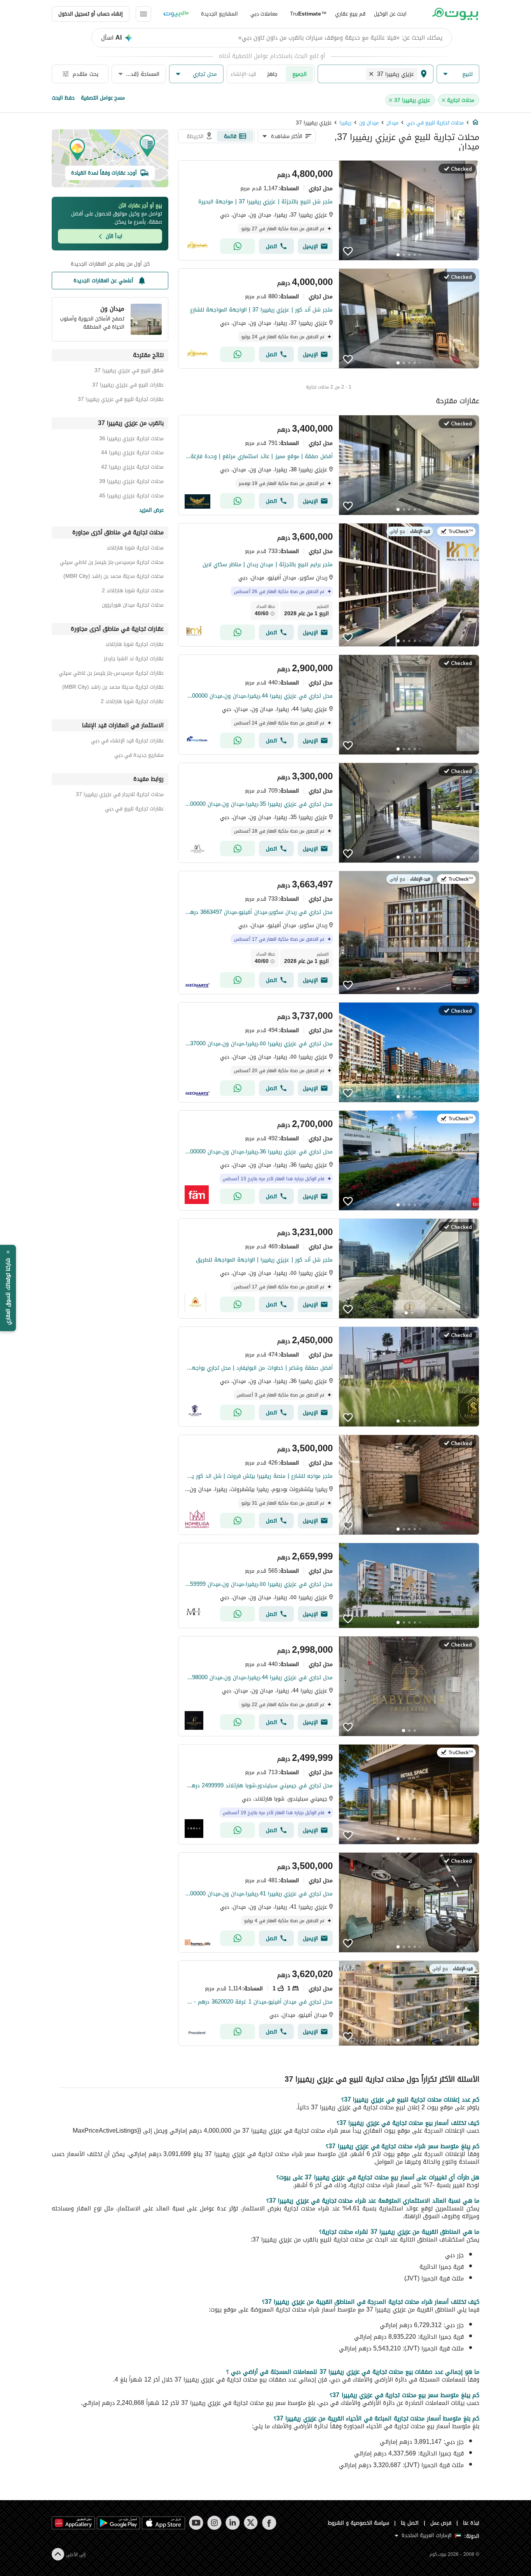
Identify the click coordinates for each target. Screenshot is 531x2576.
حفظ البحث (63, 98)
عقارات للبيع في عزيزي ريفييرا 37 (128, 386)
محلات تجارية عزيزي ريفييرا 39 (131, 482)
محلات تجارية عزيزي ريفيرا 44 (132, 454)
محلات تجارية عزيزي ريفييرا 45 (131, 497)
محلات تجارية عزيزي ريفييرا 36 (131, 440)
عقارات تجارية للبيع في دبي (134, 810)
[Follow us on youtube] (196, 2523)
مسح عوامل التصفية (103, 98)
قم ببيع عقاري (350, 14)
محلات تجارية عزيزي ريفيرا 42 (132, 468)
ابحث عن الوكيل (390, 14)
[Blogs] (176, 14)
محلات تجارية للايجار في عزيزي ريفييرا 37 (120, 795)
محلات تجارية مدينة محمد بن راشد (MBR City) (114, 577)
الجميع (300, 74)
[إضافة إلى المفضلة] (348, 251)
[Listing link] (329, 210)
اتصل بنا (410, 2523)
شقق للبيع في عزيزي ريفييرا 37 (129, 372)
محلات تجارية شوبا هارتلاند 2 (133, 592)
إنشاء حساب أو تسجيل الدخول (91, 14)
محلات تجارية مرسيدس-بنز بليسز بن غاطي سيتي (112, 563)
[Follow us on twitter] (251, 2523)
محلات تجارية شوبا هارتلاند (135, 549)
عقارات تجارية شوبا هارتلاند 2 (132, 703)
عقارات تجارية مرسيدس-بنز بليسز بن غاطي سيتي (111, 674)
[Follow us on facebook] (269, 2523)
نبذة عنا (471, 2523)
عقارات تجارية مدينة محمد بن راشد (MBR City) (113, 688)
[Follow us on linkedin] (233, 2523)
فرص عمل (441, 2523)
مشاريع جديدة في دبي (139, 756)
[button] (458, 74)
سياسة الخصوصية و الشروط (359, 2523)
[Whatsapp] (238, 246)
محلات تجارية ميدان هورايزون (133, 606)
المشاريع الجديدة (219, 14)
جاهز (272, 74)
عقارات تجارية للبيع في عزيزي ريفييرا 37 (121, 400)
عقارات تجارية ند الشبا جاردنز (134, 660)
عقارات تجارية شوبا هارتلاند (134, 645)
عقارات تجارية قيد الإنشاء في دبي (127, 742)
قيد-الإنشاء (243, 74)
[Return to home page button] (455, 14)
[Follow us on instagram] (214, 2523)
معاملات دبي (264, 14)
